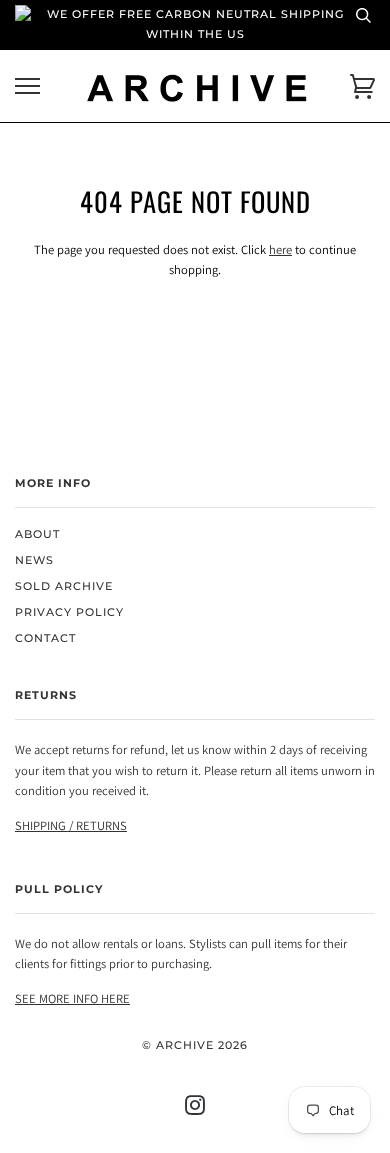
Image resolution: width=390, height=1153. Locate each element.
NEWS (34, 560)
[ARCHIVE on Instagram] (195, 1109)
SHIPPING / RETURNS (71, 825)
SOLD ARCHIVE (64, 586)
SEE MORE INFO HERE (72, 998)
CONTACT (45, 638)
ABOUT (37, 534)
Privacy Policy (69, 612)
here (280, 249)
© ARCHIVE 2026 (195, 1045)
